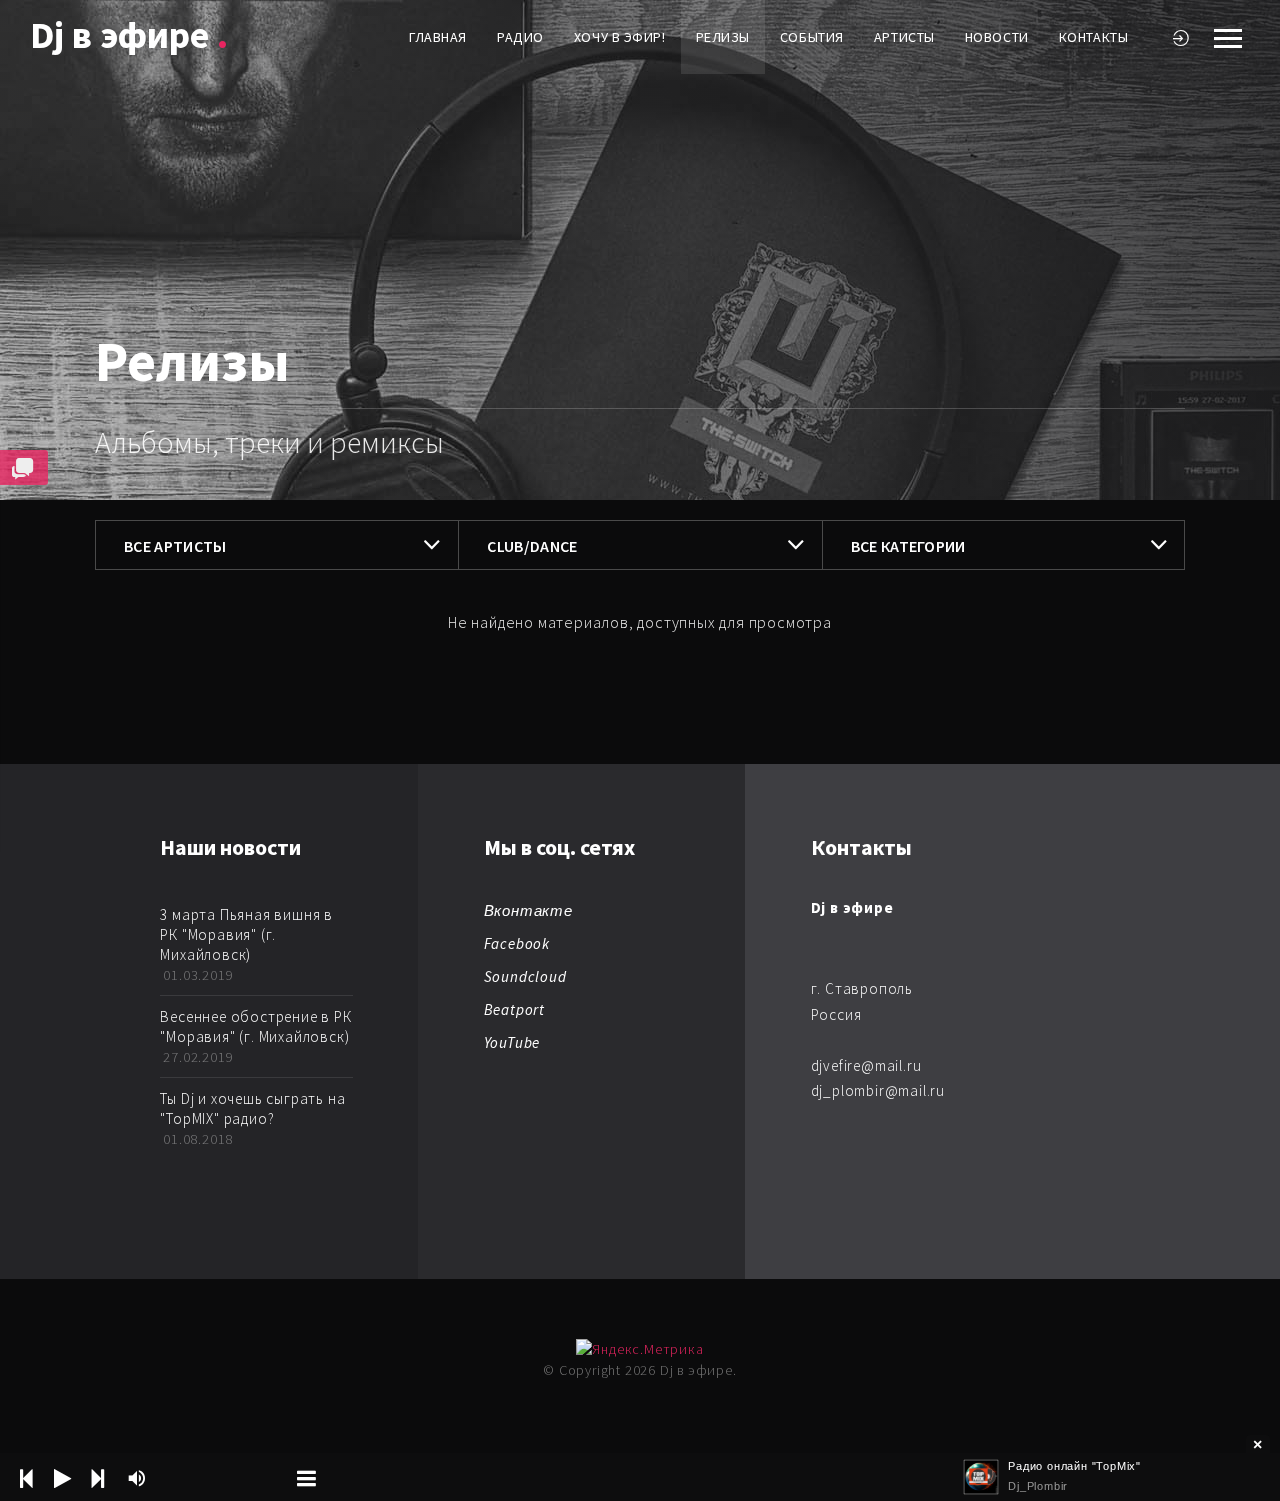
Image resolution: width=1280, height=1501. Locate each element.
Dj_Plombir (1038, 1486)
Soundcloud (525, 976)
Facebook (517, 943)
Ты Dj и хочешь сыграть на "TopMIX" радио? (252, 1108)
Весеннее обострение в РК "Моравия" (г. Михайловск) (255, 1026)
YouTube (512, 1042)
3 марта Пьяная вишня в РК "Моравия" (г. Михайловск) (246, 934)
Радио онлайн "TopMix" (1074, 1466)
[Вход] (1181, 37)
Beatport (514, 1009)
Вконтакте (528, 910)
